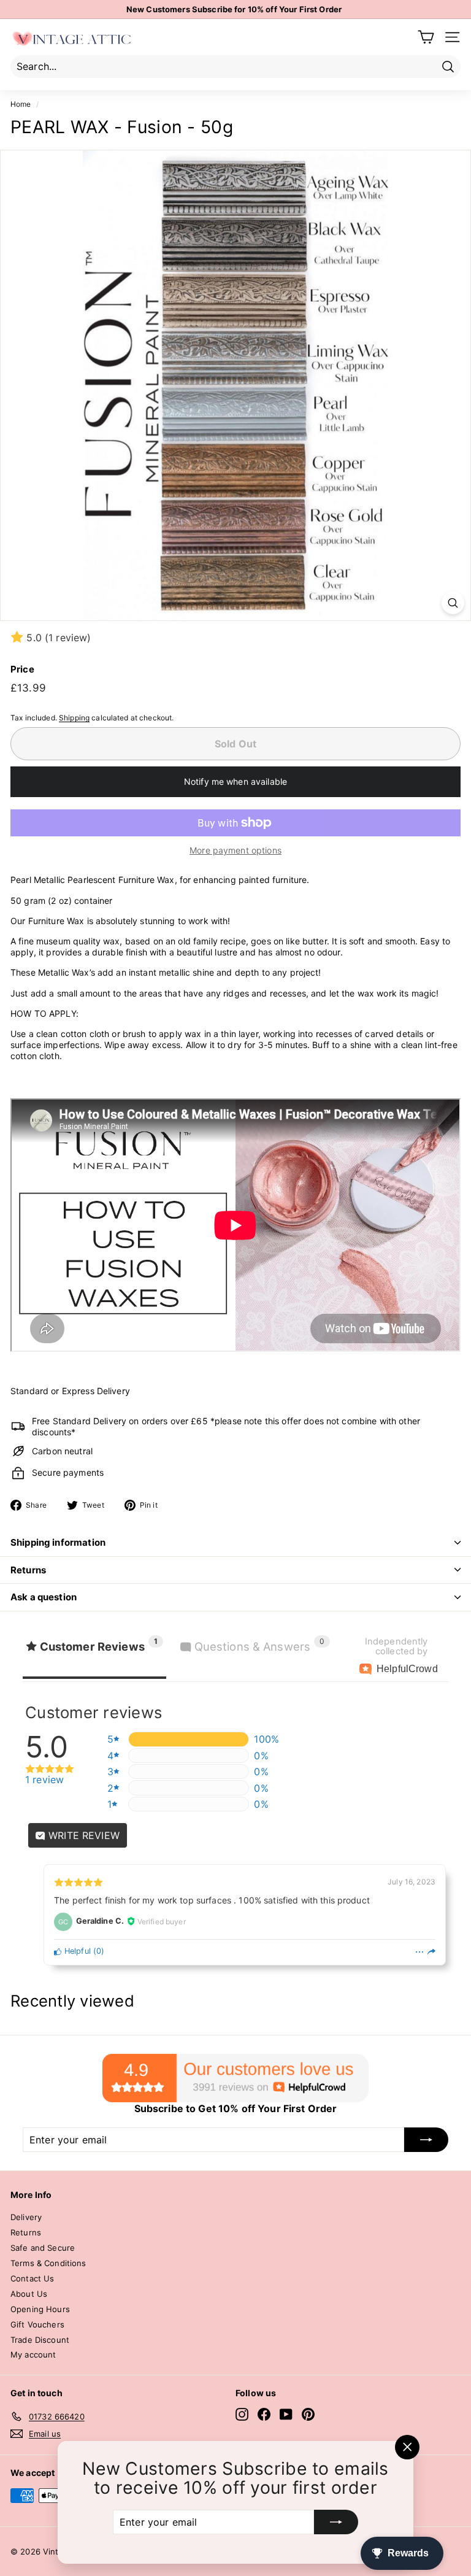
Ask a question (44, 1597)
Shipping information (58, 1542)
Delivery (26, 2217)
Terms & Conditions (48, 2263)
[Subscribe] (336, 2522)
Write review (82, 1835)
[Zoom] (453, 603)
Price (22, 669)
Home (21, 104)
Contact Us (32, 2278)
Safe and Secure (43, 2248)
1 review (44, 1780)
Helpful (76, 1951)
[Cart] (426, 37)
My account (33, 2354)
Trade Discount (40, 2340)
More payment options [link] (235, 850)
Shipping (74, 718)
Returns (28, 1570)
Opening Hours (40, 2309)
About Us (29, 2294)
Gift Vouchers (37, 2324)
